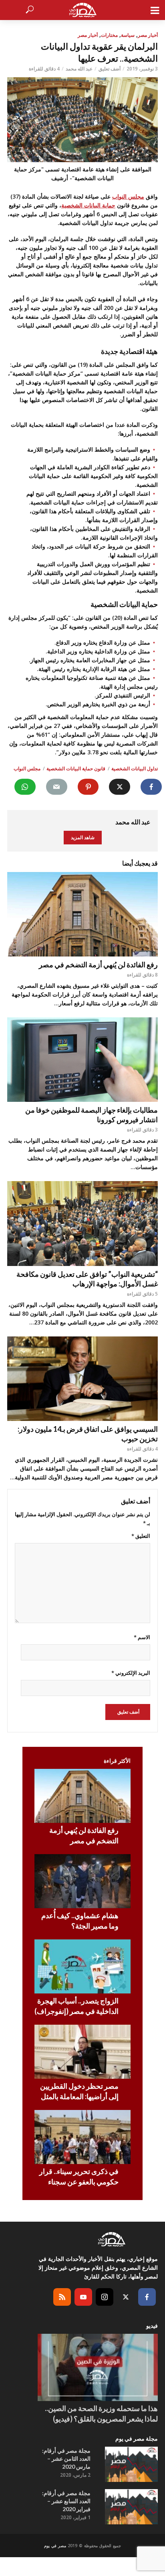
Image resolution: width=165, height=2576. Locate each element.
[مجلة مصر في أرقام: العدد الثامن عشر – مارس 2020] (131, 2464)
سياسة (128, 35)
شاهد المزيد (83, 837)
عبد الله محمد (79, 69)
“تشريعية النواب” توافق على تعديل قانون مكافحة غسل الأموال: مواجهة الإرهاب (87, 1279)
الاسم (142, 1637)
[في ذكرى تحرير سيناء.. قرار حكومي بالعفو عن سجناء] (82, 2137)
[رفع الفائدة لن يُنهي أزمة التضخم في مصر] (82, 914)
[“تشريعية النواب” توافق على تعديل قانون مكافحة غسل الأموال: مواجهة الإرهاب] (82, 1224)
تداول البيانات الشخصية (135, 769)
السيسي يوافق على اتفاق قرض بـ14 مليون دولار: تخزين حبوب (88, 1434)
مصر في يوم (55, 2546)
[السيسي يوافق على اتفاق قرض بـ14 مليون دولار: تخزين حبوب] (82, 1379)
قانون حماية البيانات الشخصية (76, 769)
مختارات (109, 35)
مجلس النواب (128, 196)
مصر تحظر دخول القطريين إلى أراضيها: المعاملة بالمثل (79, 2091)
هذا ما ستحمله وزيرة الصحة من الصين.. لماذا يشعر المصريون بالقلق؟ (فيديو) (101, 2413)
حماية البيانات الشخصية (88, 205)
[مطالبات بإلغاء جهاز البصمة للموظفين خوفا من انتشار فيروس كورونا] (82, 1060)
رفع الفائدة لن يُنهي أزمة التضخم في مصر (98, 964)
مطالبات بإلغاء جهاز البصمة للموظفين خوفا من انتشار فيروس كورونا (92, 1115)
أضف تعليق (110, 69)
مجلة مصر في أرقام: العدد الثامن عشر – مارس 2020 (66, 2458)
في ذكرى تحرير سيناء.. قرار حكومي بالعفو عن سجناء (79, 2176)
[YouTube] (83, 2297)
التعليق (141, 1536)
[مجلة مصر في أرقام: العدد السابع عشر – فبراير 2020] (131, 2507)
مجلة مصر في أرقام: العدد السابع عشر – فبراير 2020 (66, 2501)
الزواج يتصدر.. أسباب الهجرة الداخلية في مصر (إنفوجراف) (76, 2006)
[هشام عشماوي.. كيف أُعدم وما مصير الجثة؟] (82, 1881)
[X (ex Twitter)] (126, 2297)
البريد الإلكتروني (131, 1673)
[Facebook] (147, 2297)
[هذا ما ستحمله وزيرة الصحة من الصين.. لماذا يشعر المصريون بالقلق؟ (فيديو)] (98, 2368)
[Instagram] (105, 2297)
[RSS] (62, 2297)
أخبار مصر (148, 35)
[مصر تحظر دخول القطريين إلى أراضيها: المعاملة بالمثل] (82, 2052)
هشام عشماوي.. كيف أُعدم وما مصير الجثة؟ (80, 1921)
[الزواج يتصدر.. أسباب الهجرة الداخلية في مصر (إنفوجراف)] (82, 1966)
